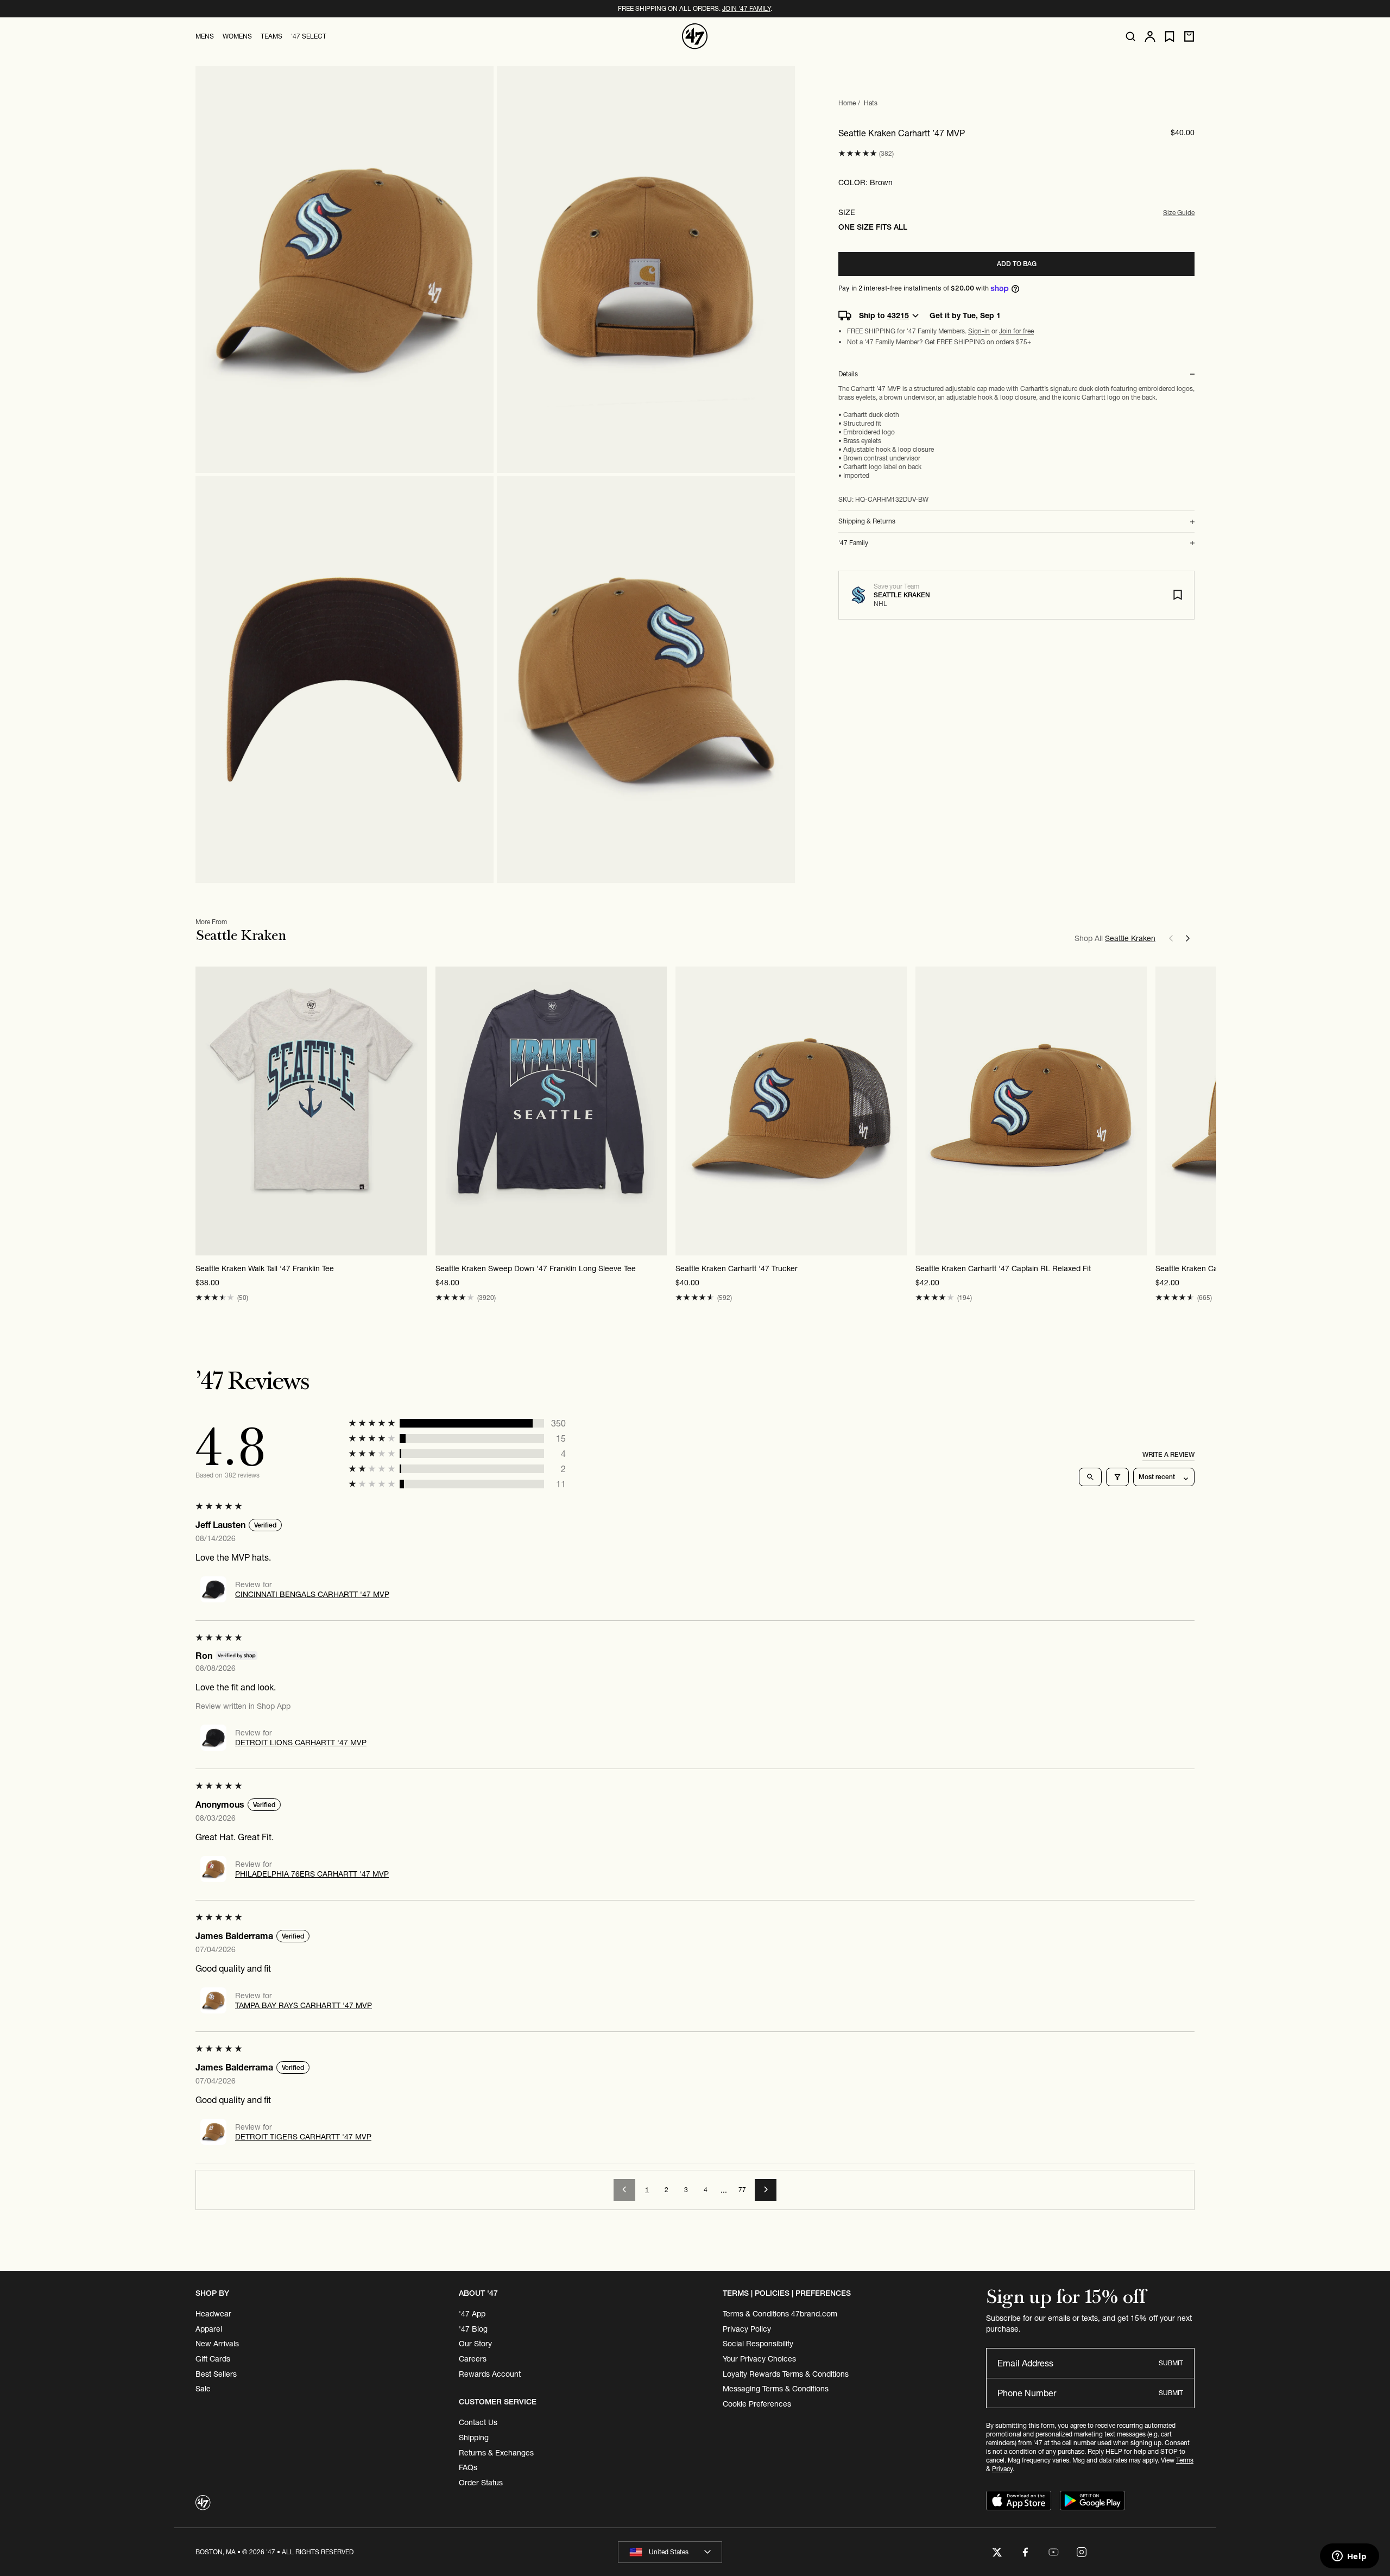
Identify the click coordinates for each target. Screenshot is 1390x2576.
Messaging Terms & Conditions (776, 2389)
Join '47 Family (746, 8)
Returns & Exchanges (496, 2453)
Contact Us (478, 2422)
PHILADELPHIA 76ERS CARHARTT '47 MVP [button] (312, 1874)
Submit (1171, 2363)
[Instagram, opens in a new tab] (1082, 2552)
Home (847, 103)
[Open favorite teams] (1170, 37)
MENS (205, 36)
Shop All (1115, 938)
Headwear (213, 2314)
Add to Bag (1017, 264)
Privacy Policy (747, 2329)
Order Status (481, 2483)
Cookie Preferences (757, 2404)
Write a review (1168, 1454)
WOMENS (237, 36)
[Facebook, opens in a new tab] (1025, 2552)
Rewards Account (490, 2374)
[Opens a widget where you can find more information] (1349, 2557)
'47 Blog (473, 2329)
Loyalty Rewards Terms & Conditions (786, 2374)
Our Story (475, 2344)
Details (848, 374)
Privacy (1002, 2469)
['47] (695, 36)
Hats (871, 103)
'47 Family (853, 543)
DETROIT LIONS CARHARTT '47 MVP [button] (301, 1742)
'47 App (472, 2314)
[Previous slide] (1171, 938)
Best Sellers (216, 2374)
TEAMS (271, 36)
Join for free (1016, 331)
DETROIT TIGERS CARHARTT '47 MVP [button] (303, 2137)
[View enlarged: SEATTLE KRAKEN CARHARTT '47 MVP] (345, 270)
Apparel (209, 2329)
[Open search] (1130, 36)
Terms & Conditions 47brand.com (780, 2314)
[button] (858, 153)
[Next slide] (1188, 938)
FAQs (468, 2467)
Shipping (474, 2438)
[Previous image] (684, 1111)
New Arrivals (217, 2344)
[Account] (1150, 36)
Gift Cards (213, 2359)
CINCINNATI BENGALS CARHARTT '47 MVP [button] (312, 1594)
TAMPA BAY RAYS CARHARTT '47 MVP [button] (304, 2005)
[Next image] (898, 1111)
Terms (1185, 2460)
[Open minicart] (1189, 36)
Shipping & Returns (867, 521)
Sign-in (979, 331)
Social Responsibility (758, 2344)
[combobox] (670, 2552)
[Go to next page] (766, 2190)
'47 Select (309, 36)
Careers (473, 2359)
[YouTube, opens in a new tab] (1053, 2552)
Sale (203, 2389)
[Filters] (1117, 1477)
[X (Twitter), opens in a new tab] (997, 2552)
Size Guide (1179, 213)
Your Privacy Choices (759, 2359)
